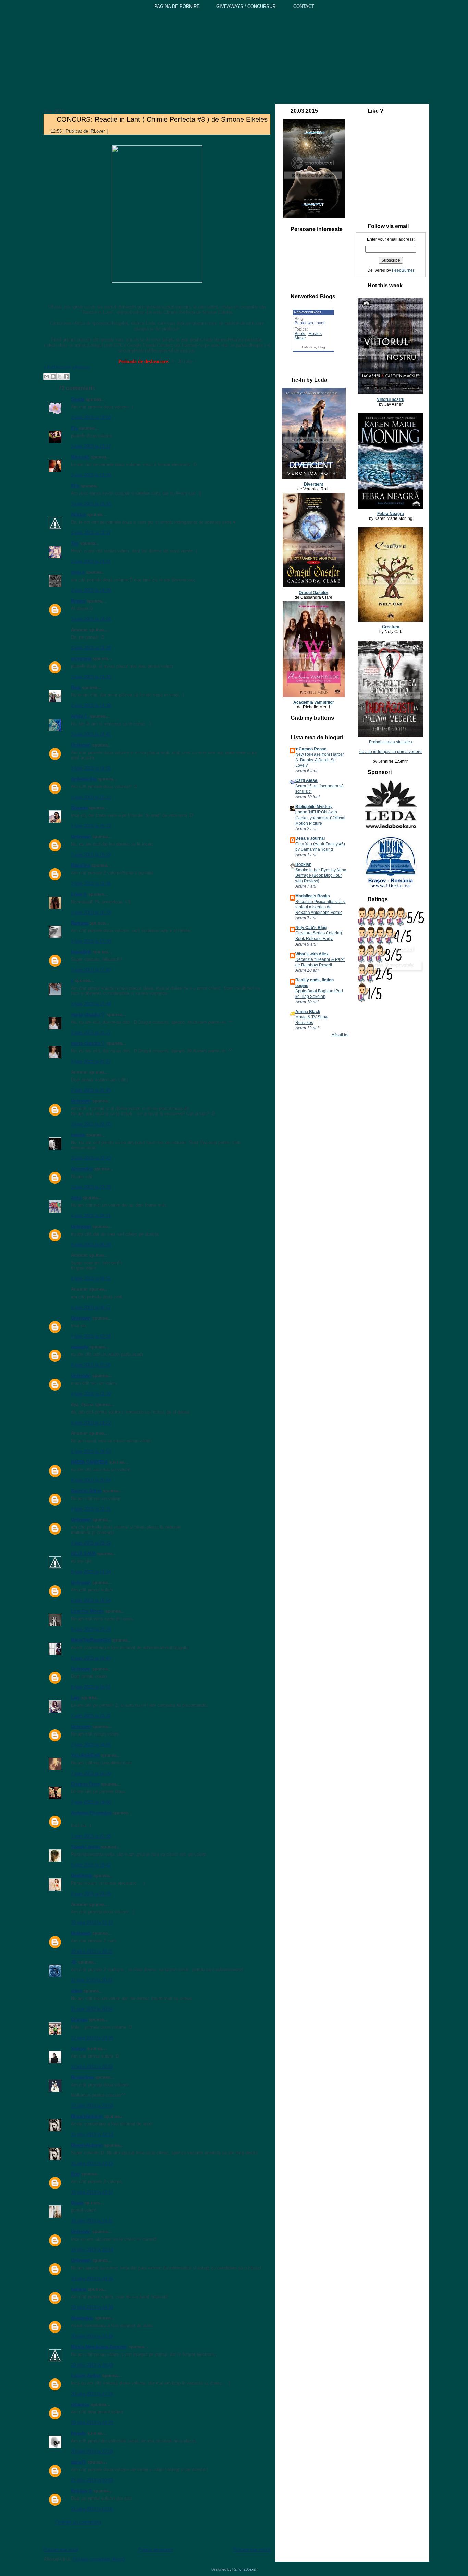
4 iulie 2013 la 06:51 (91, 1216)
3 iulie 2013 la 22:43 (91, 1158)
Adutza (78, 515)
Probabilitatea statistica (391, 742)
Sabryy (78, 2048)
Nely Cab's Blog (311, 928)
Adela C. (80, 716)
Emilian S (81, 2491)
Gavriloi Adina (86, 1491)
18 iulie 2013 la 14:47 (92, 2221)
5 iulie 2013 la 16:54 (91, 1601)
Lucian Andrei (86, 2376)
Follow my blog (313, 347)
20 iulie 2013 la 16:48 (92, 2336)
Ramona (80, 923)
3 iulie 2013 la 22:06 (91, 1124)
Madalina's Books (313, 896)
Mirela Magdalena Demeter (99, 2347)
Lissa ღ (79, 894)
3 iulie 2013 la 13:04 (91, 418)
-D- (74, 1962)
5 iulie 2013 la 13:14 (91, 1572)
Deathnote (82, 1876)
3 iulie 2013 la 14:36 (91, 677)
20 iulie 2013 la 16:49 (92, 2365)
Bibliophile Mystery (314, 807)
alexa (76, 1991)
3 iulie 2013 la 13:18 (91, 475)
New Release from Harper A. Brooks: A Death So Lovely (320, 760)
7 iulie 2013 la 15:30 (91, 1773)
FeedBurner (403, 270)
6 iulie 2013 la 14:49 (91, 1658)
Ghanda (79, 808)
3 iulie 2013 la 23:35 (91, 1187)
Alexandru (82, 1169)
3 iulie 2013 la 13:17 (91, 446)
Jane (76, 1198)
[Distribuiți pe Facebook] (66, 377)
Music (300, 338)
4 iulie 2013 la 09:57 (91, 1307)
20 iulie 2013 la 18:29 (92, 2423)
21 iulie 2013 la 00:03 (92, 2480)
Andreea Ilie (84, 779)
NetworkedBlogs (308, 312)
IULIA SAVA (83, 1554)
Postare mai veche (252, 2549)
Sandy (78, 399)
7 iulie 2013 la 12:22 (91, 1716)
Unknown (81, 745)
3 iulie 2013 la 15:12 (91, 797)
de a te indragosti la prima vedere (391, 752)
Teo (75, 543)
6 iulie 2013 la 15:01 (91, 1687)
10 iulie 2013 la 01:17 (92, 1923)
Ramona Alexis (244, 2569)
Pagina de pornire (156, 2549)
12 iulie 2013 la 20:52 (92, 2067)
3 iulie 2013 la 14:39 (91, 706)
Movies (315, 334)
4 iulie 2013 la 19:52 (91, 1451)
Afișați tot (340, 1035)
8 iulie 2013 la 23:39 (91, 1894)
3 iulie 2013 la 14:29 (91, 648)
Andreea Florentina (91, 1813)
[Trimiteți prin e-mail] (47, 377)
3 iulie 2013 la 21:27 (91, 1033)
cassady (79, 1347)
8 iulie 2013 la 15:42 (91, 1865)
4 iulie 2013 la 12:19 (91, 1394)
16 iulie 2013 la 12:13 (92, 2134)
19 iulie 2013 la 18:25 (92, 2279)
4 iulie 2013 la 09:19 (91, 1245)
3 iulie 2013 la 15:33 (91, 855)
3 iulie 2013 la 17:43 (91, 970)
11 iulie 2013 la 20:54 (92, 2009)
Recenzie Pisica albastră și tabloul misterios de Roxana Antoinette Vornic (321, 907)
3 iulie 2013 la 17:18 (91, 941)
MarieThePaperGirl (91, 1640)
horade (78, 2433)
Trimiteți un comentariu (78, 2522)
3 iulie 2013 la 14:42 (91, 734)
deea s (78, 572)
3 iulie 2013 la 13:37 (91, 533)
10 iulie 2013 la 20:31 (92, 1951)
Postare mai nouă (61, 2549)
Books (300, 334)
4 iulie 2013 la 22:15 (91, 1509)
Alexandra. (82, 2318)
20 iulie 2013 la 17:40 (92, 2394)
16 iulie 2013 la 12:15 (92, 2163)
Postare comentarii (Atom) (99, 2559)
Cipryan (79, 2020)
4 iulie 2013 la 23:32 (91, 1543)
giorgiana (81, 659)
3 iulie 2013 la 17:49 (91, 1004)
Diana (77, 2203)
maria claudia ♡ (88, 1015)
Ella (75, 486)
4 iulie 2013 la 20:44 (91, 1480)
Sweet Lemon (85, 1847)
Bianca (78, 601)
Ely (75, 428)
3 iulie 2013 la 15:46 (91, 884)
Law (75, 1698)
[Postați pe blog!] (53, 377)
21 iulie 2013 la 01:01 (92, 2509)
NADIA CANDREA (89, 1462)
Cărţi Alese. (307, 780)
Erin (75, 2174)
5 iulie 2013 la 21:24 (91, 1629)
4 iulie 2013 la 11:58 (91, 1365)
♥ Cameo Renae (311, 749)
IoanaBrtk (81, 952)
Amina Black (308, 1012)
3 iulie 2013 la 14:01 (91, 562)
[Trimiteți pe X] (60, 377)
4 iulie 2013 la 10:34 (91, 1336)
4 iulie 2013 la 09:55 (91, 1279)
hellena (79, 2289)
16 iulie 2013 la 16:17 (92, 2192)
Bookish (303, 864)
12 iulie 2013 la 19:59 (92, 2038)
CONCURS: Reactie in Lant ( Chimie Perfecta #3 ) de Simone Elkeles (162, 119)
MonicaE (80, 457)
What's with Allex (312, 954)
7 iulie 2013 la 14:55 (91, 1745)
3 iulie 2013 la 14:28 (91, 619)
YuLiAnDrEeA (85, 1755)
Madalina (81, 865)
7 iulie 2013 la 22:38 (91, 1836)
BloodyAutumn (87, 2116)
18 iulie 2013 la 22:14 (92, 2250)
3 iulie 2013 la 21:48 (91, 1090)
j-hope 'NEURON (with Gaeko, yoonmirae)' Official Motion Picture (320, 818)
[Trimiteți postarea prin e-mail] (113, 131)
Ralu (76, 687)
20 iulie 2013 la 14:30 (92, 2307)
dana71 (78, 2462)
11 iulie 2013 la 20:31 (92, 1980)
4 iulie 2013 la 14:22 (91, 1423)
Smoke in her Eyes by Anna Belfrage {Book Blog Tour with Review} (321, 875)
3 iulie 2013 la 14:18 (91, 590)
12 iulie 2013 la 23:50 (92, 2106)
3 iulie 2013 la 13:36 (91, 504)
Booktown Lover (310, 323)
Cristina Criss (85, 1784)
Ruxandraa (82, 2077)
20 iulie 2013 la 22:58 (92, 2451)
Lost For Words (87, 1611)
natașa (78, 1135)
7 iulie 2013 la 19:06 (91, 1802)
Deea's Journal (310, 838)
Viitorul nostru (391, 399)
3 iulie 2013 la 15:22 (91, 826)
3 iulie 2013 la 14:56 (91, 768)
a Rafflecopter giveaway (67, 367)
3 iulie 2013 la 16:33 (91, 912)
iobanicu (80, 2404)
